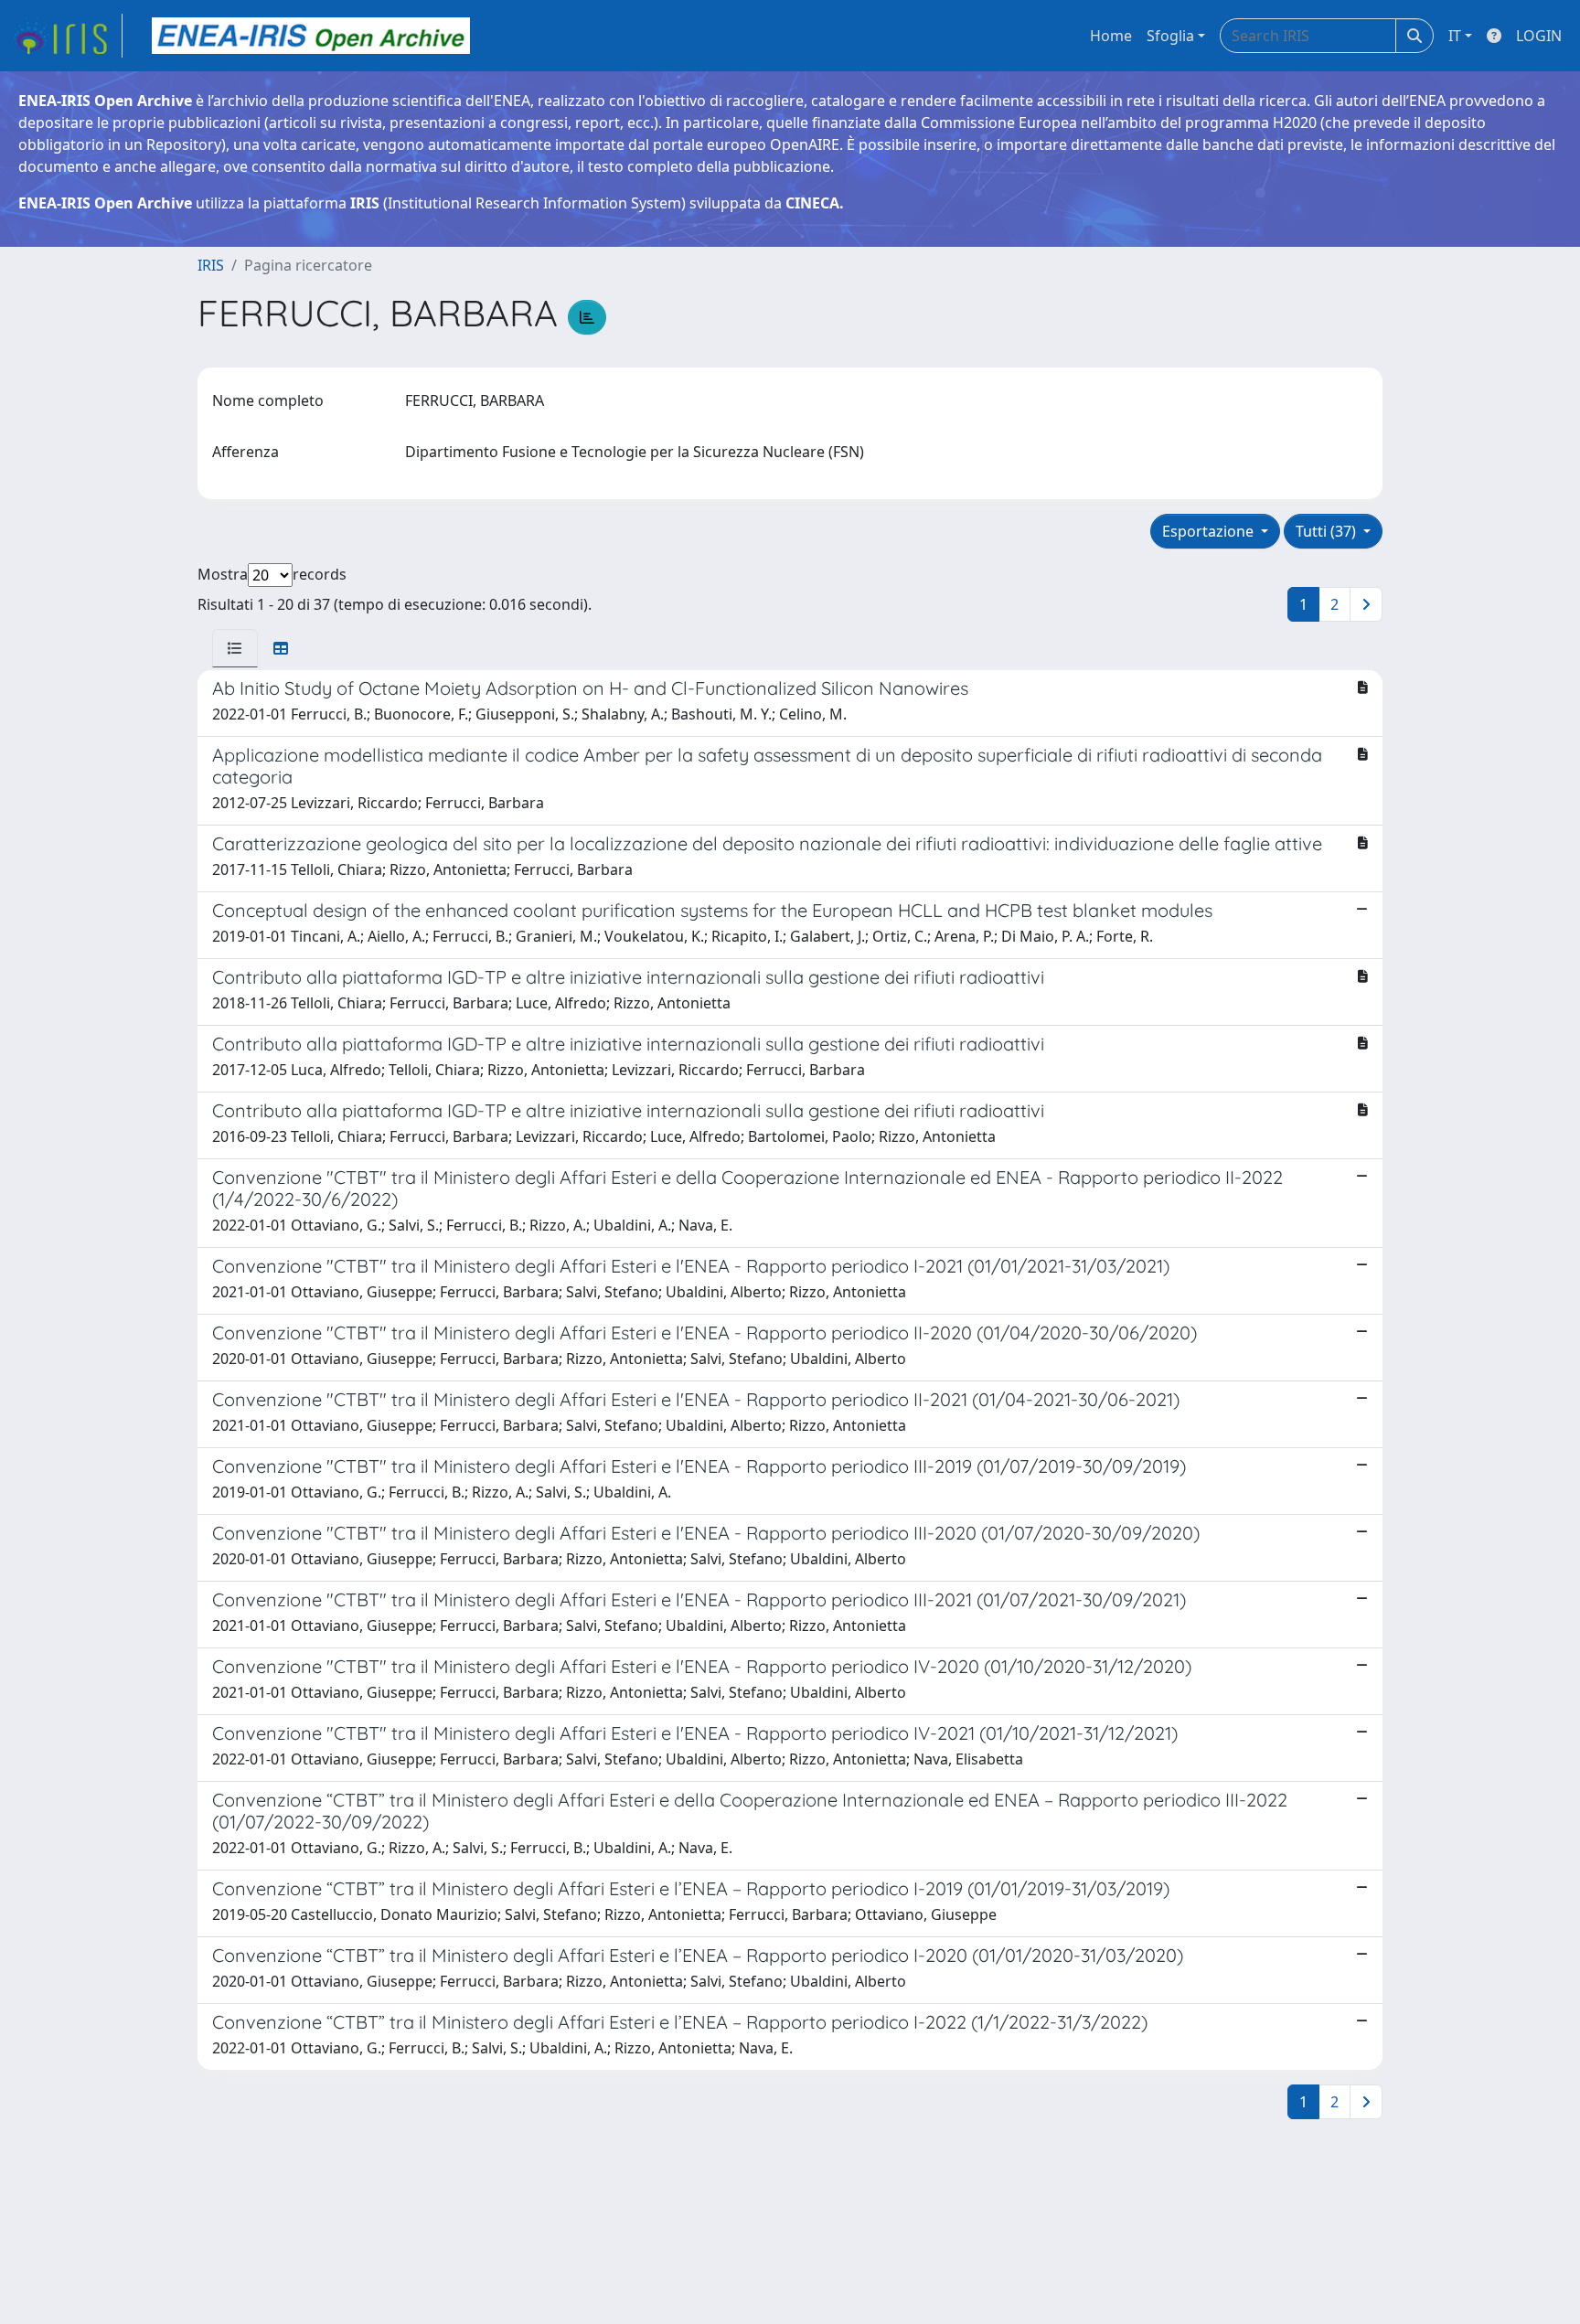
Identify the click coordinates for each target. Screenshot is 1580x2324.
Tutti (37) (1328, 531)
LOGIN (1539, 36)
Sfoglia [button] (1170, 36)
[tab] (235, 648)
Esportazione (1210, 531)
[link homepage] (67, 36)
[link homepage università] (311, 36)
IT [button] (1455, 36)
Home (1111, 36)
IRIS (211, 265)
